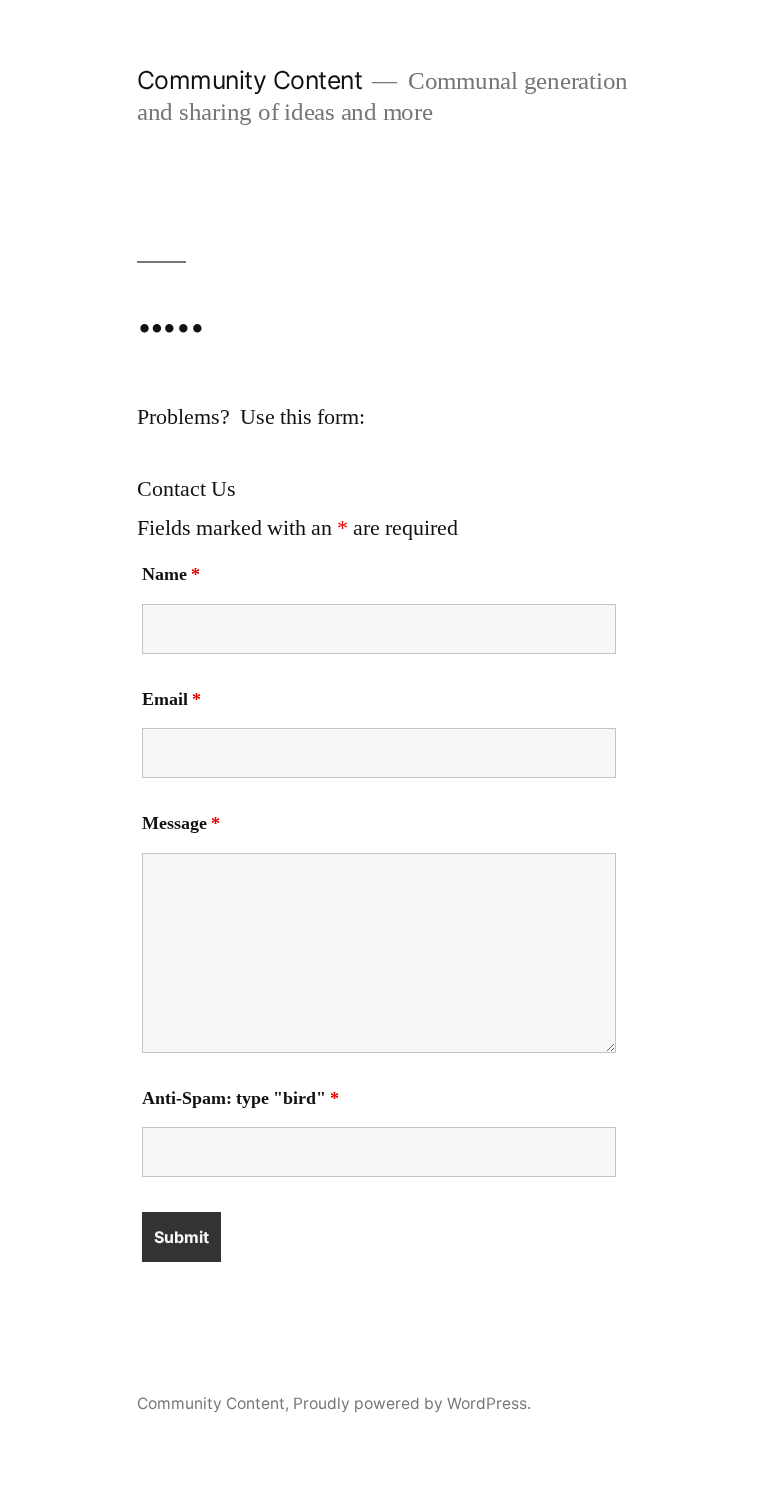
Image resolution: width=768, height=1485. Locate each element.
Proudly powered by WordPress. (412, 1403)
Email (171, 699)
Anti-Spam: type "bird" (240, 1098)
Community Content (250, 80)
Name (171, 574)
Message (181, 823)
